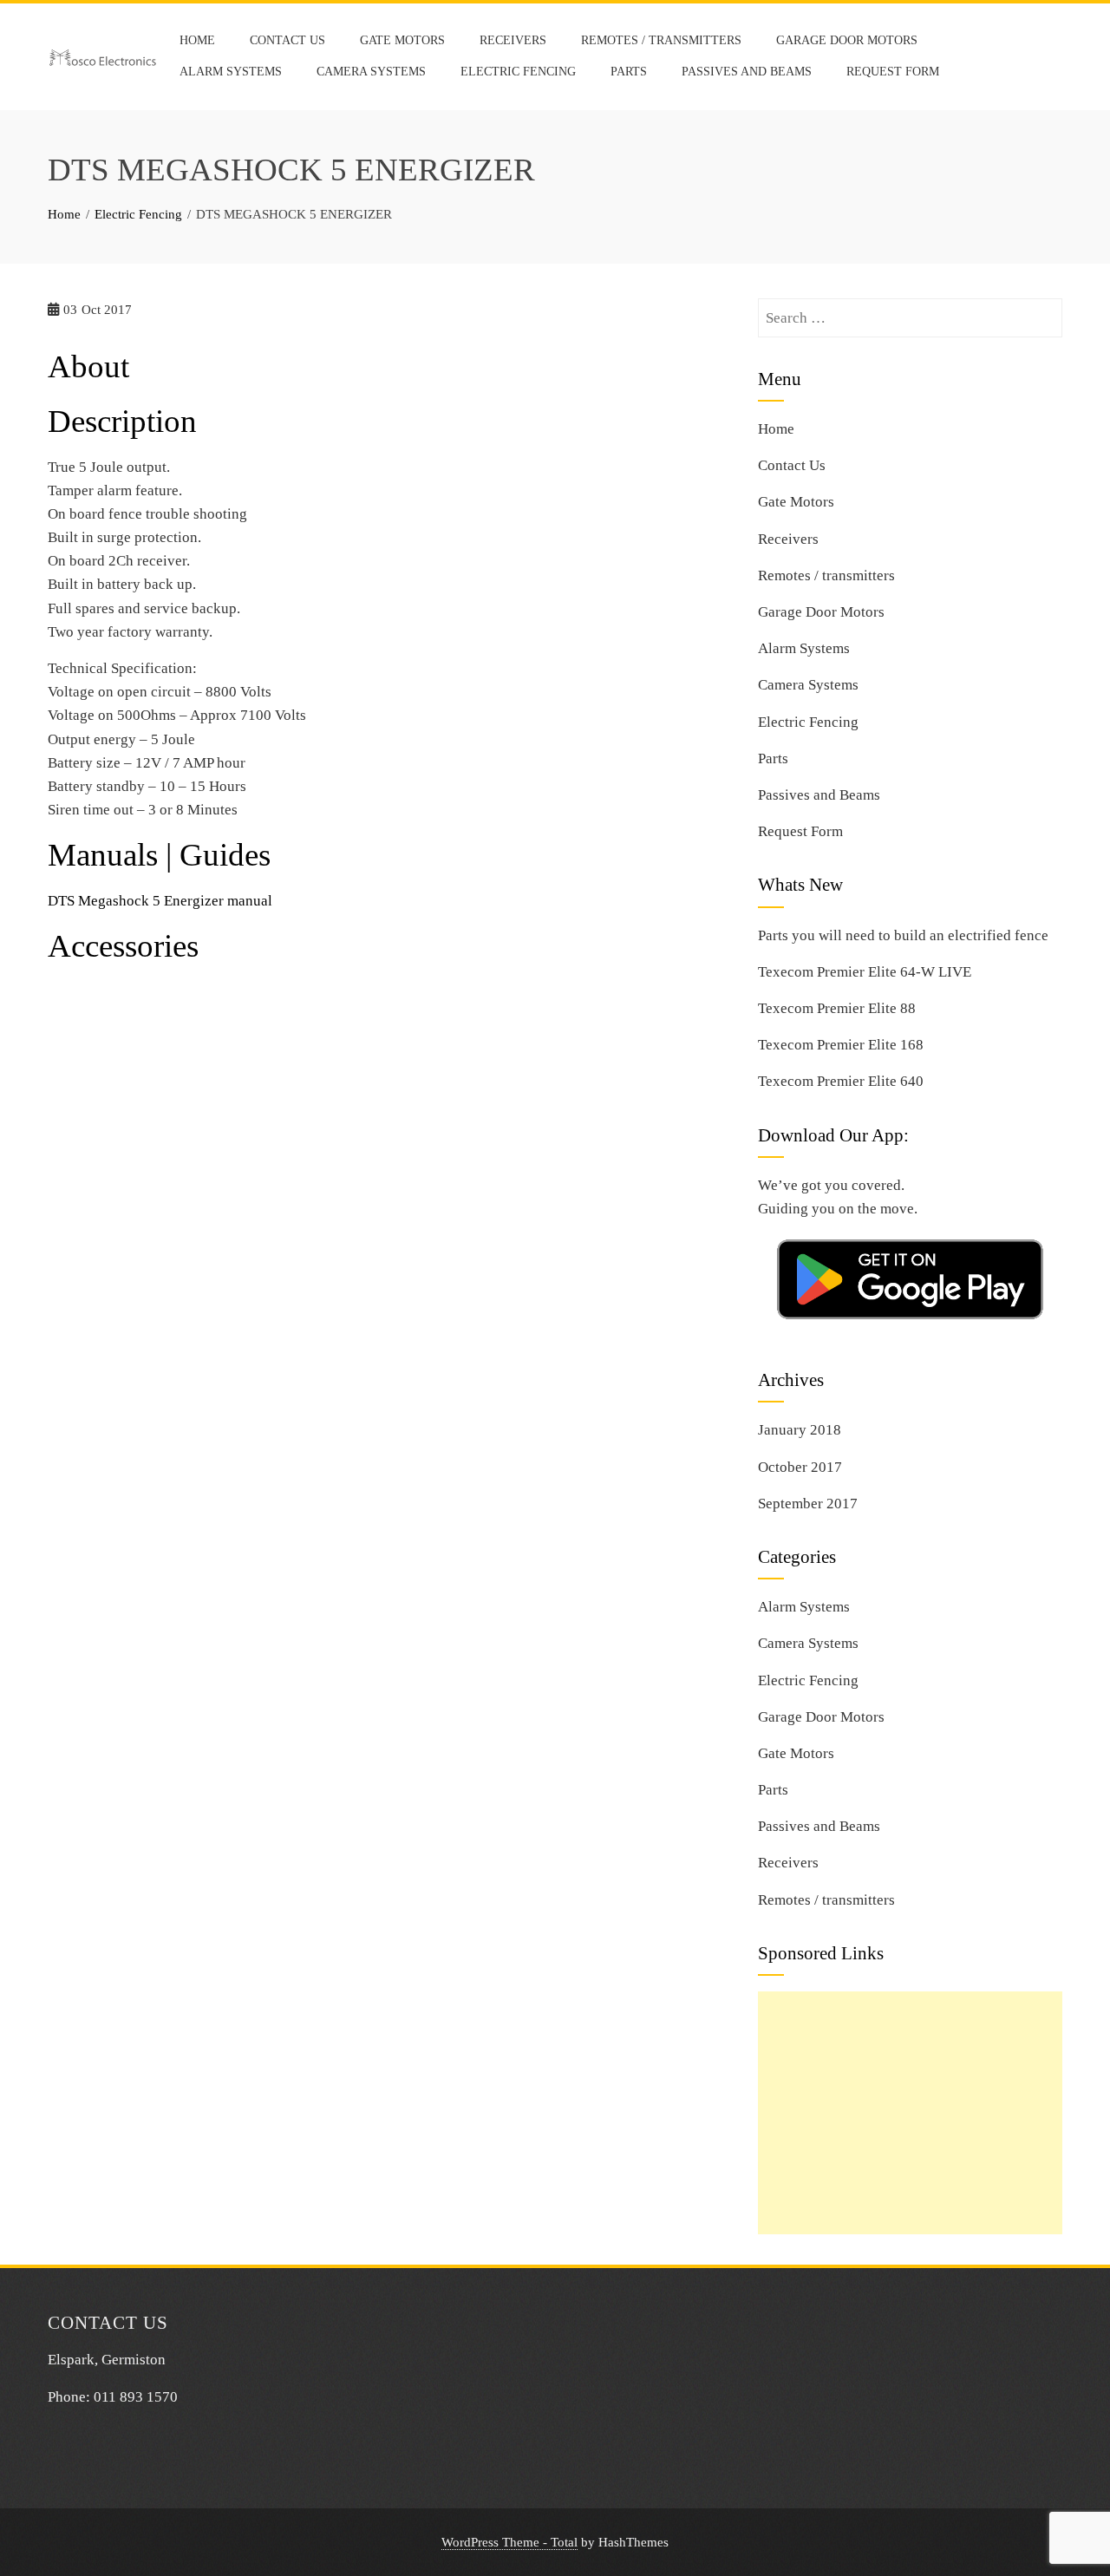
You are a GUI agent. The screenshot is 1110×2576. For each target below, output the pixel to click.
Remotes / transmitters (661, 40)
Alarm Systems (231, 72)
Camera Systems (371, 72)
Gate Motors (402, 40)
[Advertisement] (910, 2113)
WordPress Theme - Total (509, 2542)
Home (197, 40)
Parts (629, 72)
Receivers (513, 40)
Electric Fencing (518, 72)
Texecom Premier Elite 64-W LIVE (865, 972)
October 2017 (800, 1467)
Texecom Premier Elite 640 (841, 1081)
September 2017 (808, 1504)
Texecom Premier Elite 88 (837, 1008)
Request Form (893, 72)
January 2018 (800, 1430)
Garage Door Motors (847, 40)
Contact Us (287, 40)
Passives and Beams (747, 72)
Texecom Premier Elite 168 (841, 1045)
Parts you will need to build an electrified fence (903, 935)
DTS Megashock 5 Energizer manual (160, 901)
